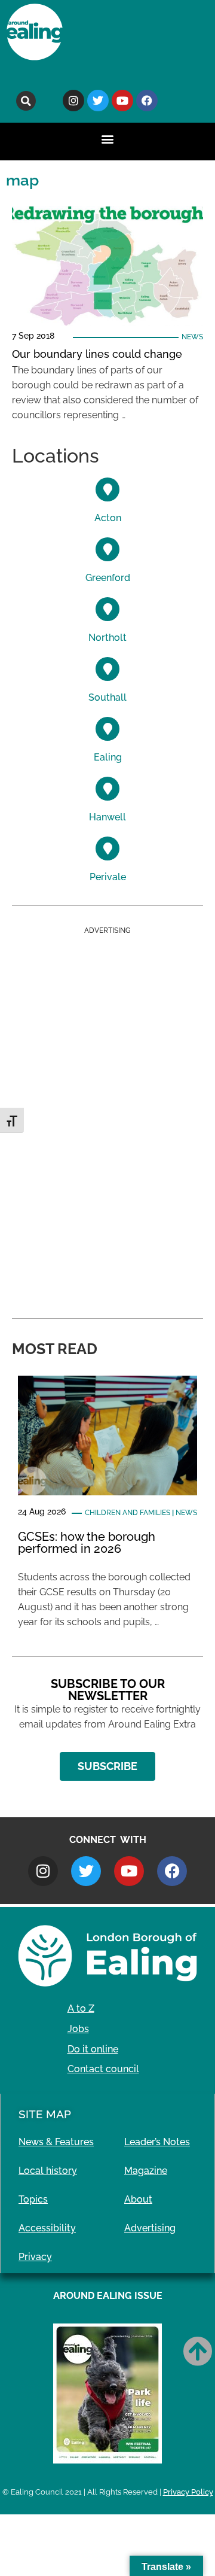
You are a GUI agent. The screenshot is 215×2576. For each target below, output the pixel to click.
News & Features (56, 2142)
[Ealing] (107, 729)
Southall (107, 697)
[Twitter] (98, 101)
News (192, 337)
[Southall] (107, 669)
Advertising (150, 2228)
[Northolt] (107, 609)
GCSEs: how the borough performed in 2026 (87, 1543)
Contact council (103, 2069)
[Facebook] (147, 101)
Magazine (146, 2171)
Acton (108, 518)
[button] (26, 101)
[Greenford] (107, 549)
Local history (48, 2171)
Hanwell (107, 817)
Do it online (93, 2049)
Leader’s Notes (157, 2142)
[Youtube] (122, 101)
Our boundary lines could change (97, 354)
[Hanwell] (107, 789)
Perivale (108, 877)
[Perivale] (107, 848)
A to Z (81, 2008)
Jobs (78, 2029)
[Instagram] (73, 101)
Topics (33, 2199)
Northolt (107, 638)
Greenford (108, 578)
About (138, 2199)
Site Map (45, 2114)
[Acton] (107, 489)
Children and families (128, 1513)
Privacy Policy (188, 2492)
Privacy (35, 2257)
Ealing (108, 757)
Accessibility (47, 2228)
